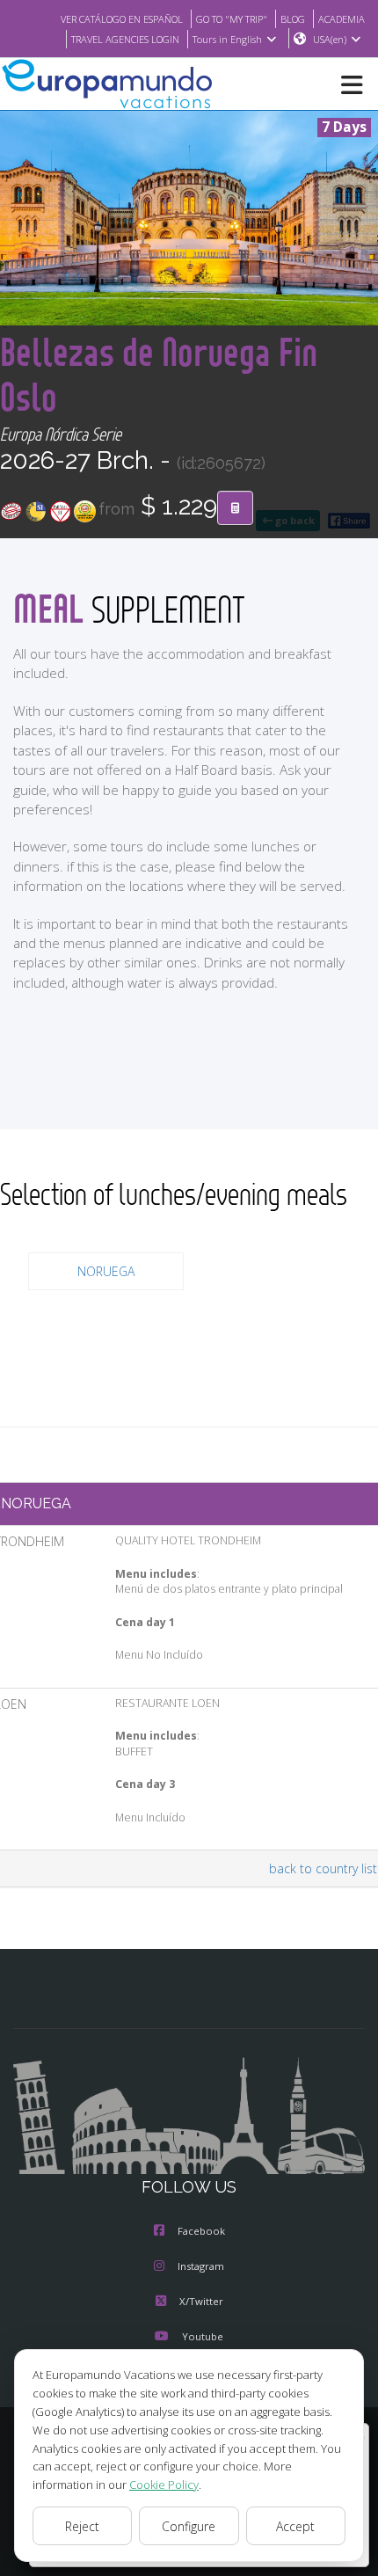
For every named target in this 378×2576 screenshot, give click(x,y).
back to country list (323, 1868)
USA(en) (330, 39)
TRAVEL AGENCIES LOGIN (125, 39)
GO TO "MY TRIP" (232, 19)
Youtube (203, 2336)
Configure (189, 2526)
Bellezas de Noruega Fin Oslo (159, 374)
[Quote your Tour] (235, 508)
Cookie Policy (164, 2485)
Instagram (201, 2266)
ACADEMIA (342, 19)
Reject (82, 2526)
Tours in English (227, 39)
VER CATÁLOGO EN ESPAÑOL (122, 19)
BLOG (293, 19)
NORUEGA (106, 1271)
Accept (295, 2526)
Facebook (201, 2231)
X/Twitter (201, 2301)
